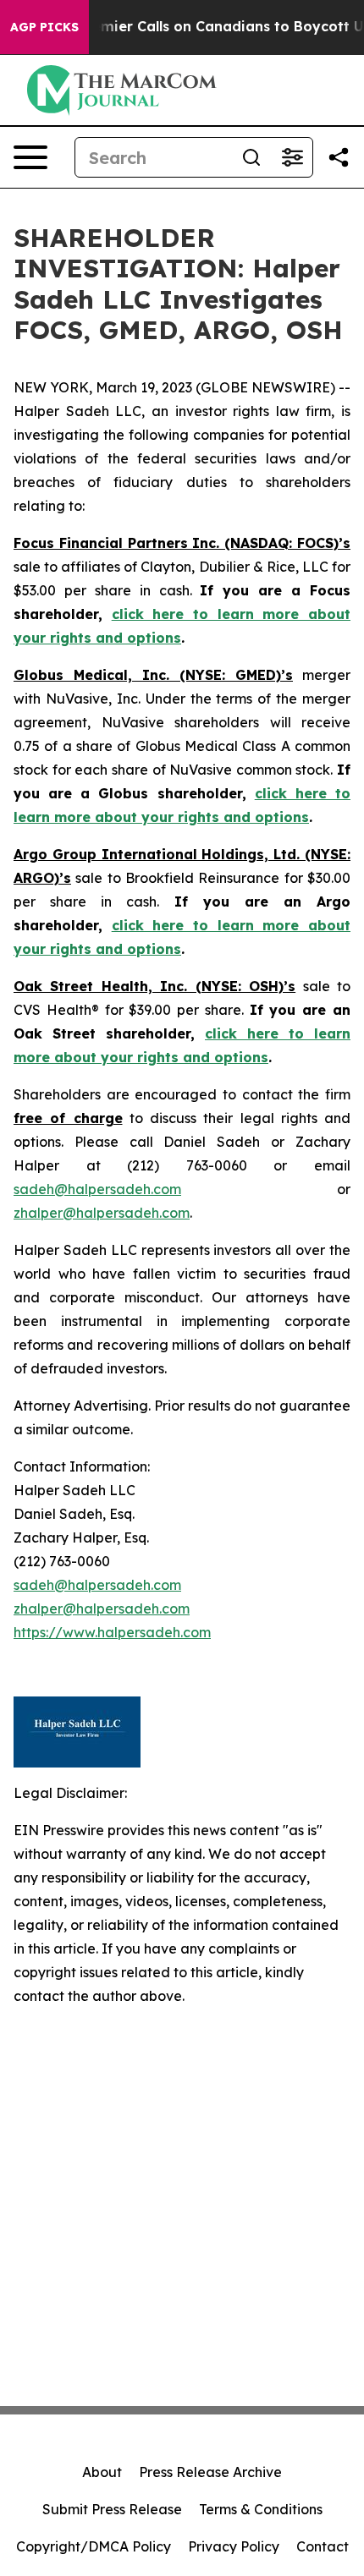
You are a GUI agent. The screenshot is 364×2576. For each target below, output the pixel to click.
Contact (323, 2546)
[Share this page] (339, 157)
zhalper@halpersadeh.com (102, 1213)
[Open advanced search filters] (292, 157)
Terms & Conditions (261, 2509)
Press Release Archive (210, 2472)
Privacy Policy (234, 2546)
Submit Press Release (112, 2509)
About (102, 2472)
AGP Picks (44, 27)
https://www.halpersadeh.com (112, 1632)
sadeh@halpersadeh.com (97, 1189)
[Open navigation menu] (30, 157)
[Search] (251, 157)
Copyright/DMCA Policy (94, 2546)
